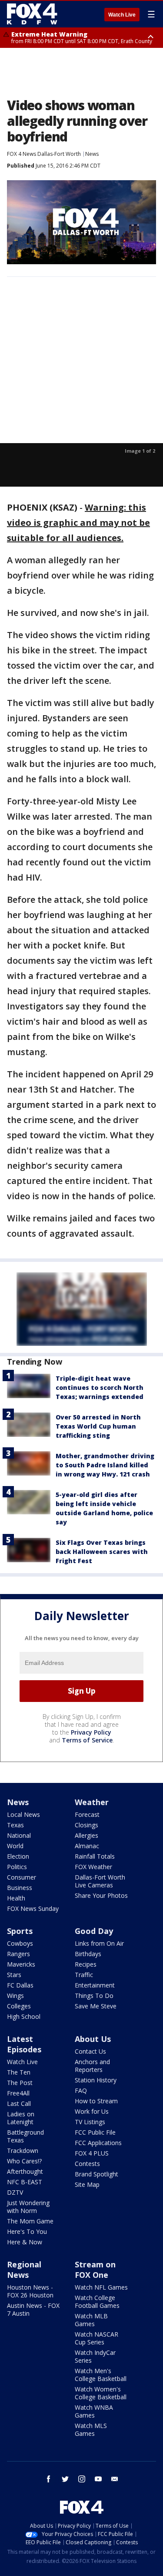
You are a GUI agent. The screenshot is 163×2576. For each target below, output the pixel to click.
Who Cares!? (24, 2161)
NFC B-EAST (25, 2182)
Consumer (22, 1877)
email (115, 2479)
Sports (20, 1931)
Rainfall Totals (95, 1856)
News (92, 154)
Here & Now (25, 2242)
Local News (23, 1814)
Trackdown (23, 2151)
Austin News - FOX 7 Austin (33, 2309)
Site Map (87, 2184)
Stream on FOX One (95, 2270)
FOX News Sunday (33, 1908)
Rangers (18, 1954)
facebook (49, 2479)
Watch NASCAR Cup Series (96, 2338)
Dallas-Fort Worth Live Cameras (100, 1881)
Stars (14, 1975)
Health (16, 1898)
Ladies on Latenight (21, 2118)
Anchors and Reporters (92, 2066)
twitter (65, 2479)
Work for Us (92, 2111)
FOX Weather (93, 1867)
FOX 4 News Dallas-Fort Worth (44, 154)
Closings (86, 1825)
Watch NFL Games (101, 2287)
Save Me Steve (96, 2006)
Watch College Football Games (97, 2302)
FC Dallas (20, 1985)
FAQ (81, 2090)
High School (24, 2016)
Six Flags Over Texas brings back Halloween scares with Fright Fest (102, 1552)
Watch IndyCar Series (95, 2356)
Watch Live (122, 15)
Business (20, 1888)
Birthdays (88, 1954)
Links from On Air (99, 1943)
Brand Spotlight (96, 2174)
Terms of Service (87, 1740)
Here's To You (27, 2231)
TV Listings (90, 2122)
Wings (15, 1996)
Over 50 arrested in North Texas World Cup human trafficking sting (98, 1426)
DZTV (15, 2192)
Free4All (18, 2093)
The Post (20, 2083)
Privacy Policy (91, 1732)
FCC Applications (98, 2143)
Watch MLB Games (91, 2320)
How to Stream (96, 2101)
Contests (87, 2164)
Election (18, 1856)
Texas (15, 1825)
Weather (92, 1802)
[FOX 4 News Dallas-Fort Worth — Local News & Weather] (32, 14)
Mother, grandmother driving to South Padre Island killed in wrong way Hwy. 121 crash (105, 1465)
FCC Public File (95, 2132)
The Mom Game (30, 2221)
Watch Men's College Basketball (101, 2375)
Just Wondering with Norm (28, 2207)
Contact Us (90, 2051)
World (15, 1846)
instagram (82, 2479)
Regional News (24, 2270)
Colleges (19, 2006)
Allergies (86, 1835)
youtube (98, 2479)
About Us (93, 2039)
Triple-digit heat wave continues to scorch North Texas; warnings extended (100, 1387)
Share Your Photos (101, 1895)
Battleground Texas (25, 2136)
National (19, 1835)
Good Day (94, 1931)
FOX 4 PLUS (92, 2153)
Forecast (87, 1814)
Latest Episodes (24, 2044)
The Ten (19, 2072)
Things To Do (94, 1996)
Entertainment (95, 1985)
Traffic (84, 1975)
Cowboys (20, 1943)
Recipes (86, 1964)
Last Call (19, 2104)
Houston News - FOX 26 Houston (30, 2291)
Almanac (87, 1846)
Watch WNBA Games (94, 2411)
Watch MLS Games (91, 2430)
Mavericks (21, 1964)
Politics (17, 1867)
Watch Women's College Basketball (101, 2393)
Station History (96, 2080)
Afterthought (25, 2171)
